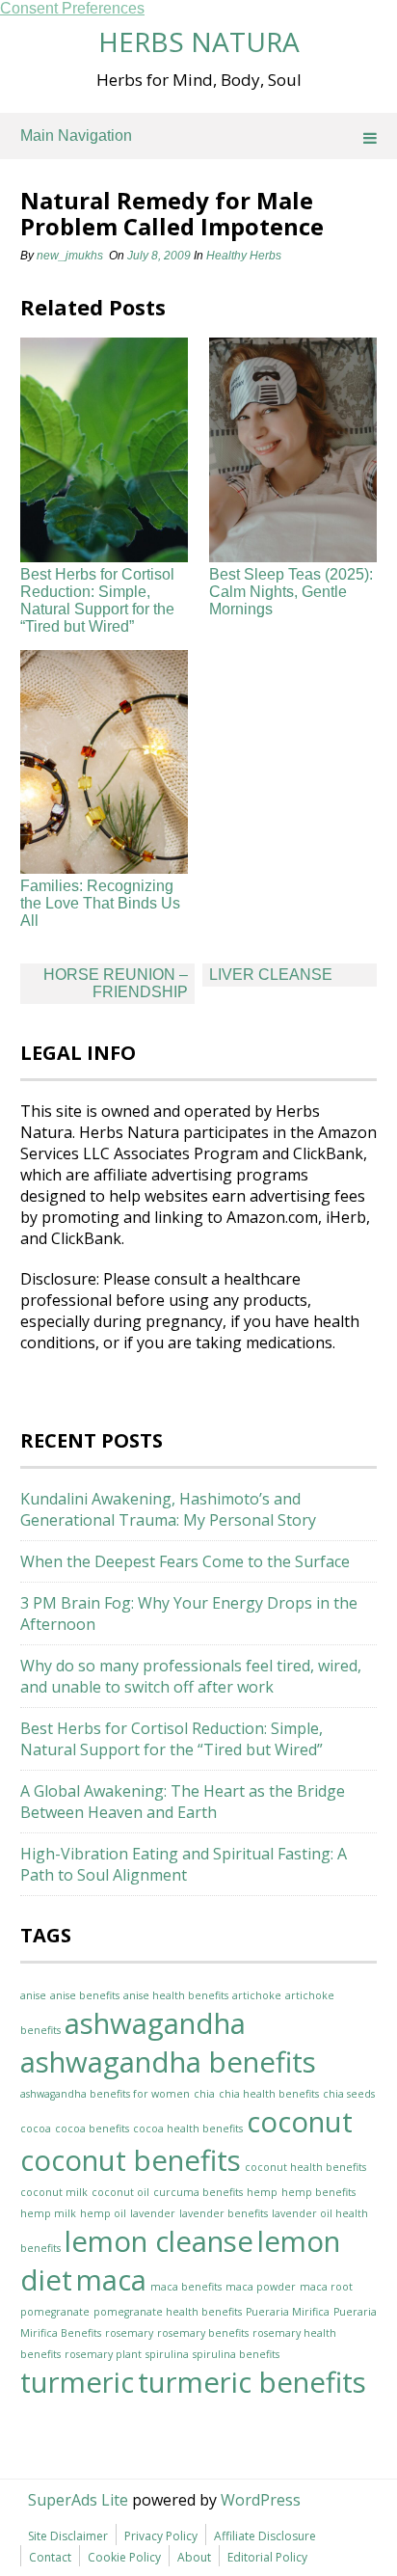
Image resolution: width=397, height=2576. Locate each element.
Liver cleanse (271, 975)
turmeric (77, 2382)
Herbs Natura (199, 41)
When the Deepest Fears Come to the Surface (185, 1561)
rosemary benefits (203, 2333)
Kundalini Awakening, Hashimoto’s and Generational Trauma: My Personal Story (168, 1509)
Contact (50, 2557)
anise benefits (85, 1995)
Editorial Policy (267, 2557)
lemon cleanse (159, 2241)
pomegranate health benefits (168, 2312)
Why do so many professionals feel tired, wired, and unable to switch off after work (191, 1676)
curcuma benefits (198, 2192)
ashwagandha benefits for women (105, 2094)
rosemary (129, 2333)
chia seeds (349, 2094)
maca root (326, 2287)
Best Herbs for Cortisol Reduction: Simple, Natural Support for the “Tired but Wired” (97, 600)
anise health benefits (176, 1995)
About (194, 2557)
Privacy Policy (161, 2536)
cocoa (36, 2129)
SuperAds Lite (78, 2500)
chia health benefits (269, 2094)
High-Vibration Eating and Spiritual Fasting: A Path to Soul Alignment (184, 1864)
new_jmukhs (70, 256)
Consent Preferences (72, 8)
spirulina (167, 2354)
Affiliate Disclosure (265, 2536)
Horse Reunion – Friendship (116, 983)
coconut (300, 2122)
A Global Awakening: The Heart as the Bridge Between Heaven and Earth (183, 1802)
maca (111, 2280)
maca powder (261, 2287)
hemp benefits (318, 2192)
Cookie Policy (124, 2557)
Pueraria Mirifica (288, 2312)
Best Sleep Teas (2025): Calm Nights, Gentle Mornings (291, 592)
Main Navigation (76, 136)
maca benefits (186, 2287)
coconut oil (120, 2192)
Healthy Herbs (244, 256)
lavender (153, 2213)
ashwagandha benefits (168, 2062)
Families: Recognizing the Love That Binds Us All (100, 903)
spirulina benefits (236, 2354)
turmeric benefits (252, 2382)
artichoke (257, 1995)
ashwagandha (155, 2023)
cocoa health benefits (188, 2129)
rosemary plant (103, 2354)
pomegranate (55, 2312)
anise (33, 1995)
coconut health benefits (305, 2167)
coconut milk (54, 2192)
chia (204, 2094)
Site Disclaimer (68, 2536)
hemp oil (103, 2213)
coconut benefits (131, 2160)
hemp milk (48, 2213)
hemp (262, 2192)
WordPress (261, 2500)
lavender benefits (224, 2213)
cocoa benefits (92, 2129)
